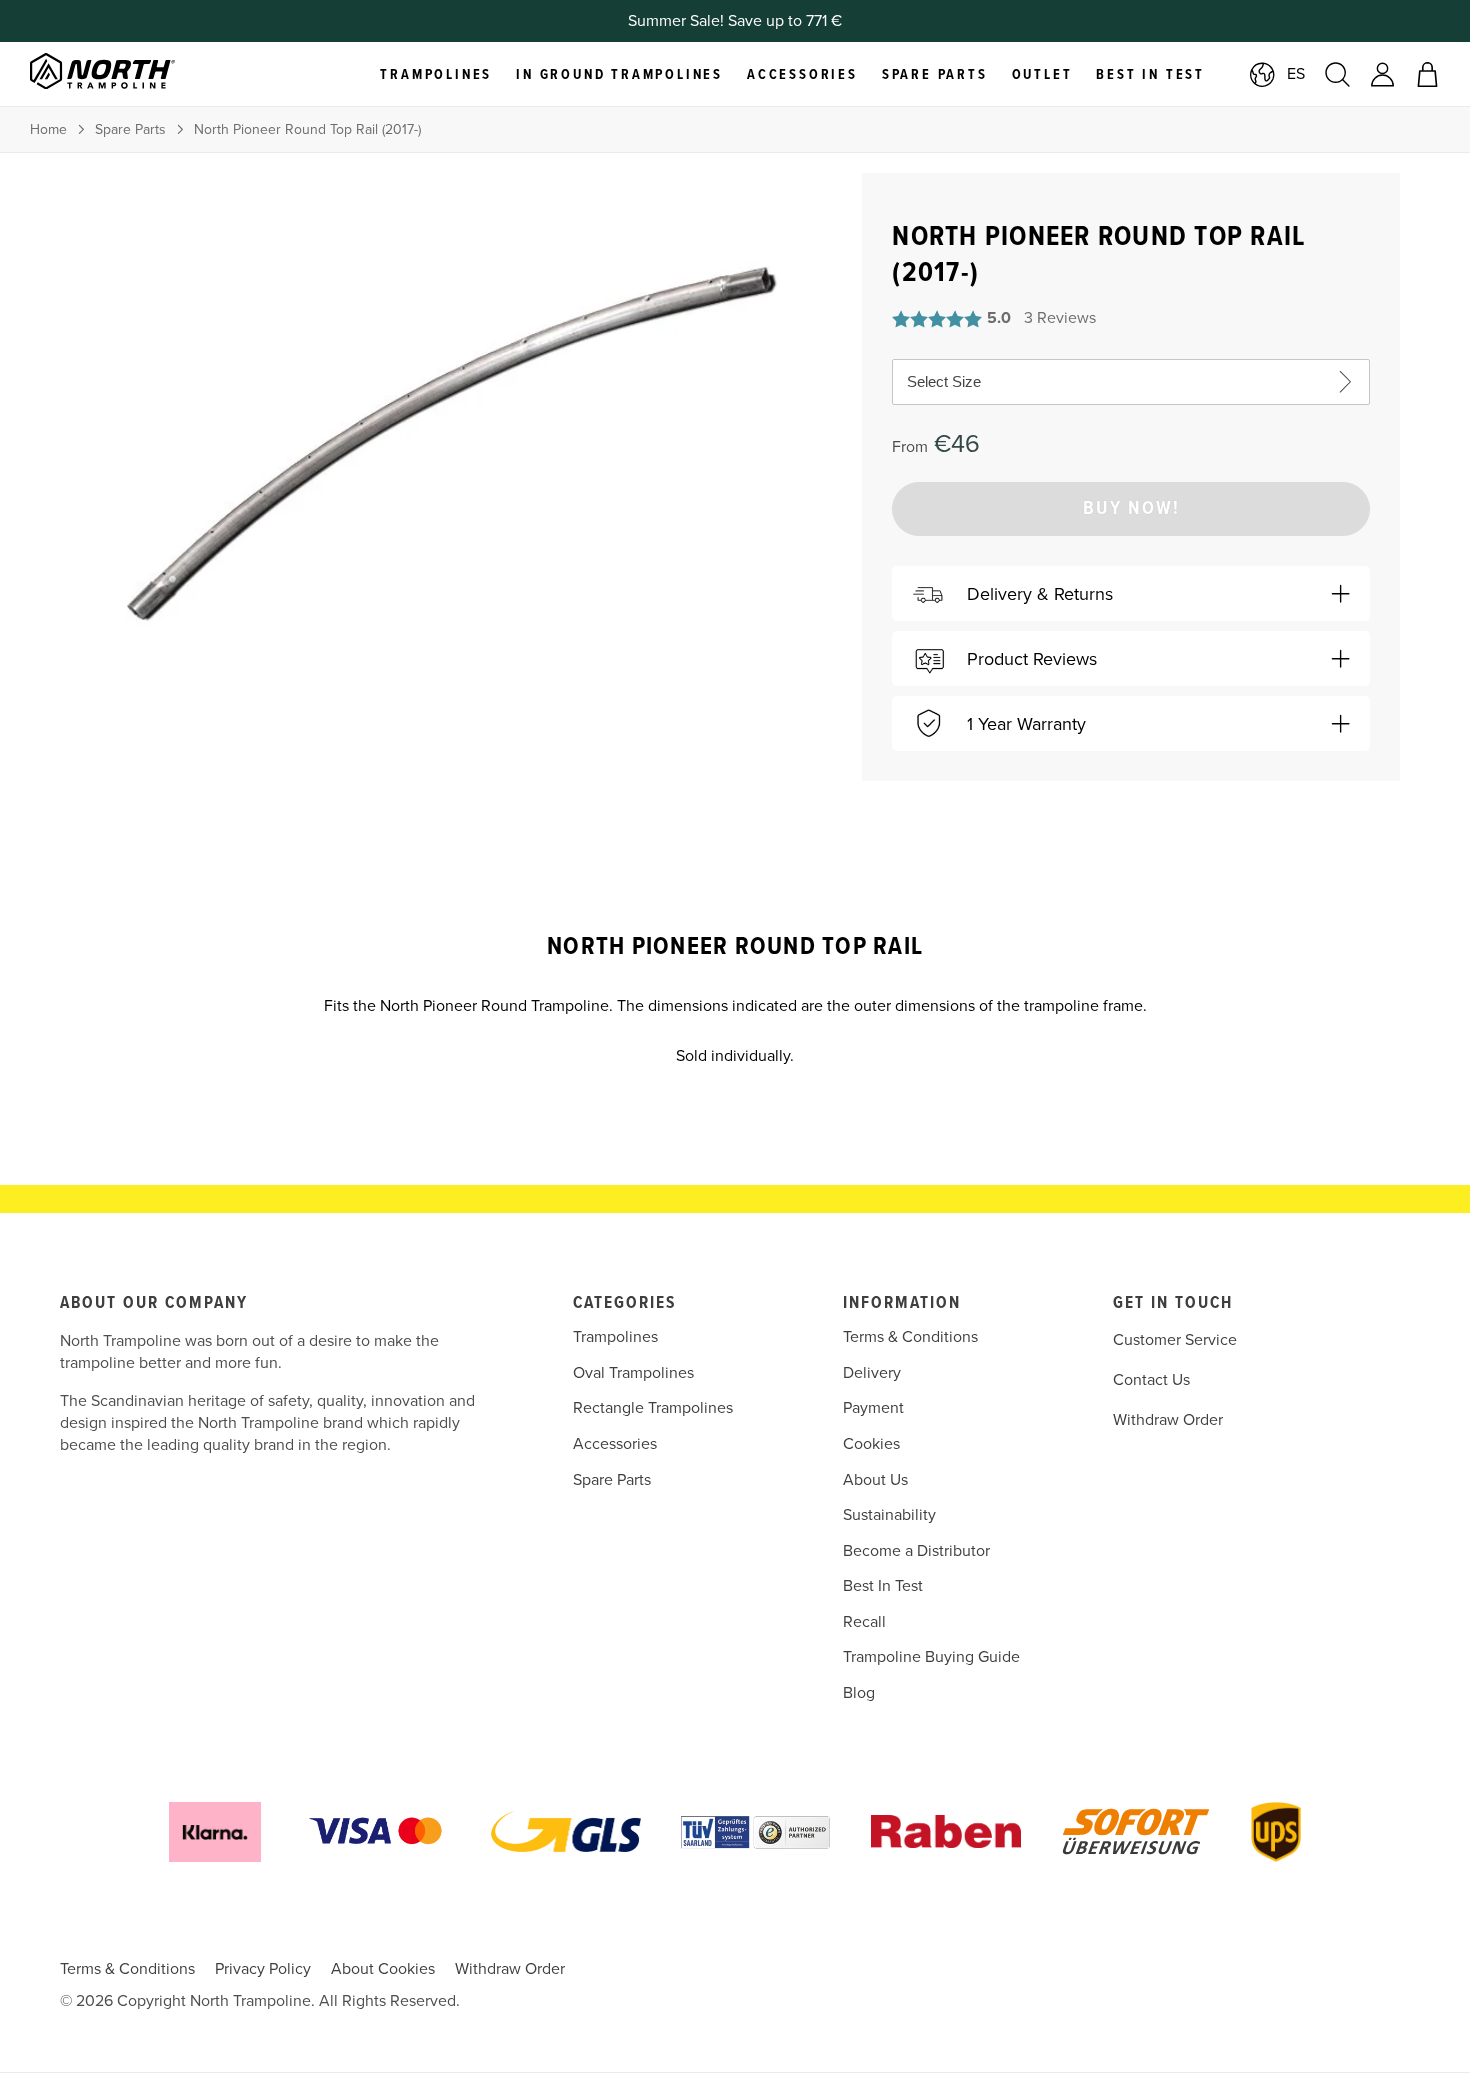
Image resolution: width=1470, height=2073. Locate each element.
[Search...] (1337, 74)
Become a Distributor (916, 1551)
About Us (875, 1480)
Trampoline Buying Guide (931, 1657)
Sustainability (889, 1515)
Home (48, 129)
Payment (873, 1408)
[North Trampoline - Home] (127, 74)
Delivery (872, 1373)
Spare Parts (130, 129)
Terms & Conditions (910, 1337)
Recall (864, 1622)
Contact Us (1151, 1380)
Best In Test (883, 1586)
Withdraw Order (1168, 1420)
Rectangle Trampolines (653, 1408)
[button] (1131, 593)
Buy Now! (1131, 509)
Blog (859, 1693)
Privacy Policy (263, 1969)
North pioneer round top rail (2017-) (307, 129)
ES (1296, 74)
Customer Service (1175, 1340)
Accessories (615, 1444)
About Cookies (383, 1969)
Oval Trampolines (633, 1373)
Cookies (871, 1444)
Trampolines (615, 1337)
